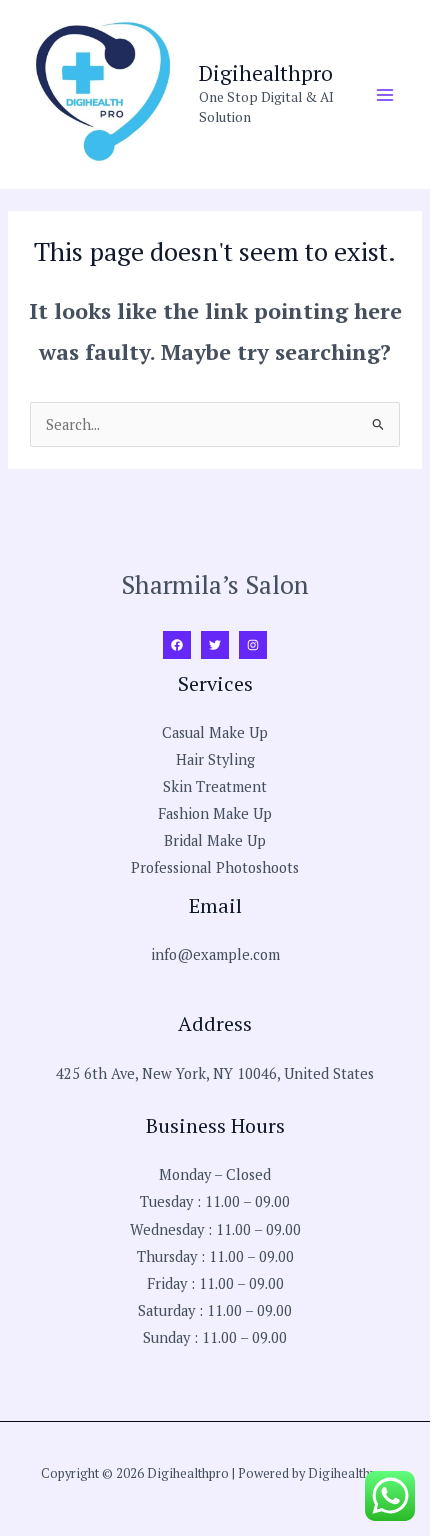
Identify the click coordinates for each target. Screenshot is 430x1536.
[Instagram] (253, 645)
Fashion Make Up (215, 813)
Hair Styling (215, 759)
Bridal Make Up (215, 840)
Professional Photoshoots (215, 867)
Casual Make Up (215, 732)
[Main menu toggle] (385, 95)
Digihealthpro (266, 73)
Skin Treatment (215, 786)
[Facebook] (177, 645)
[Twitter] (215, 645)
